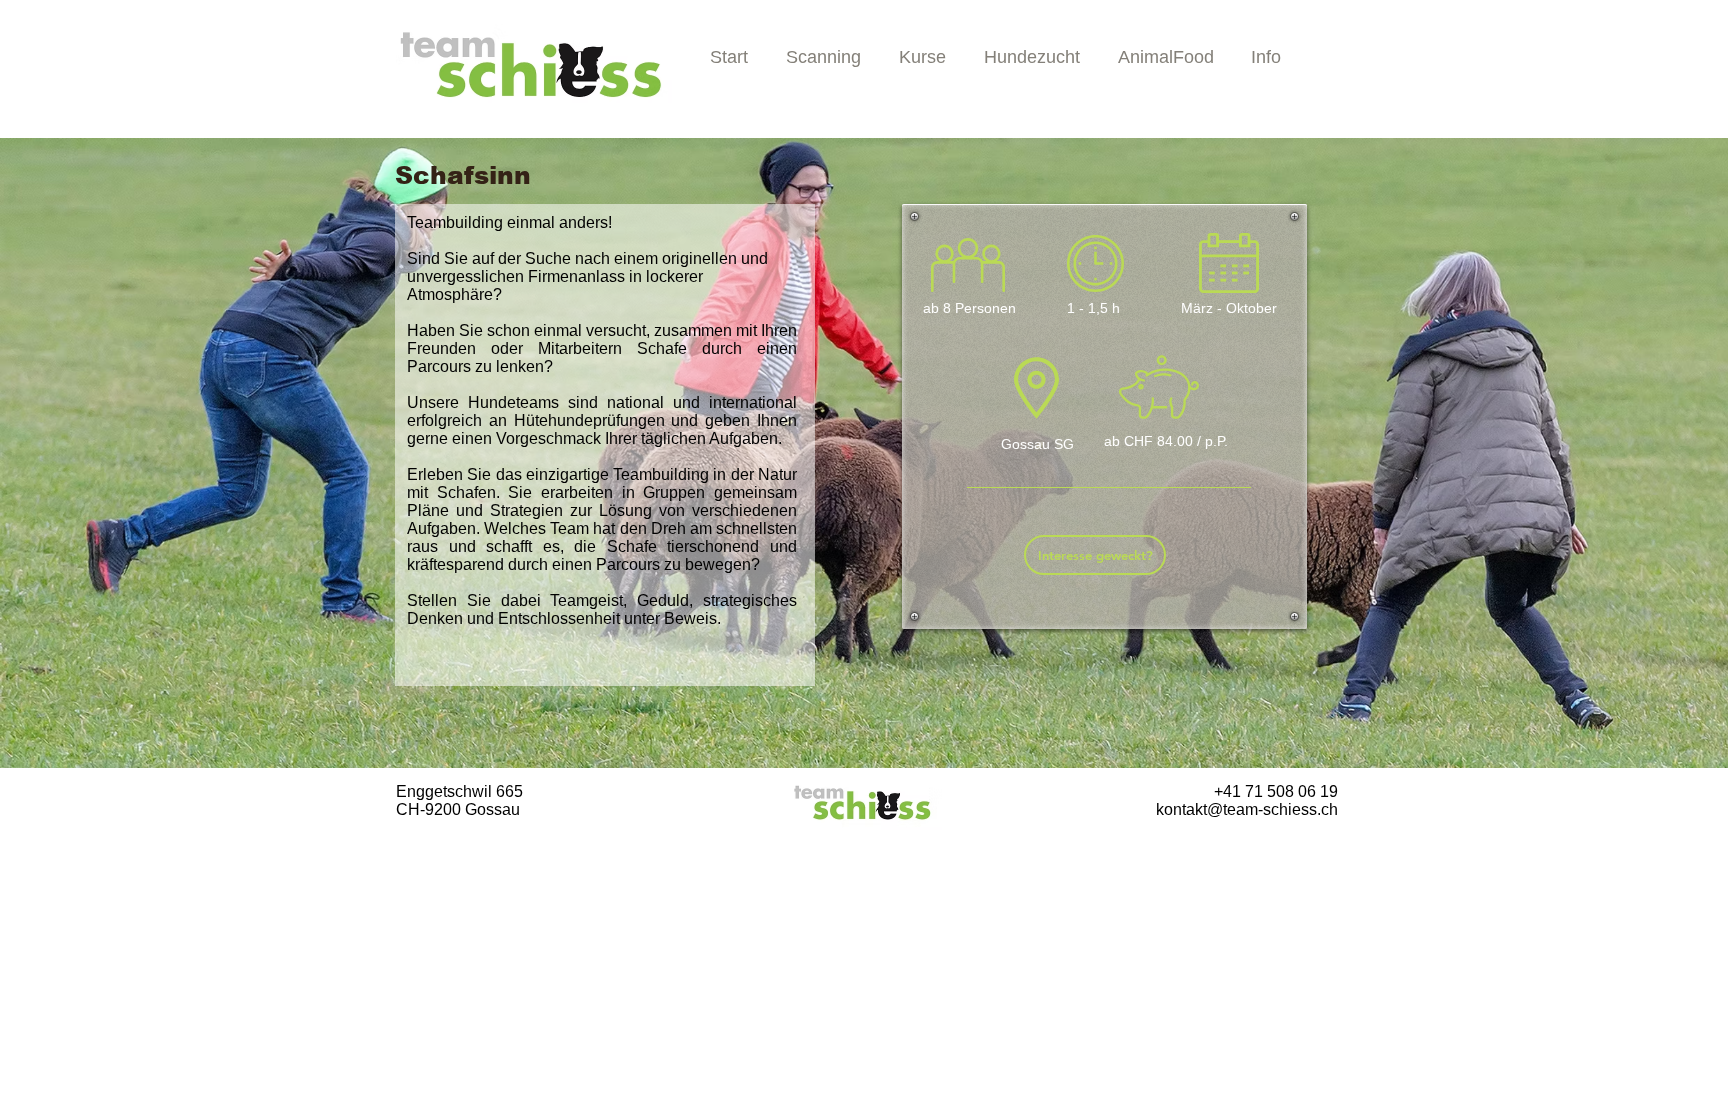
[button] (922, 63)
